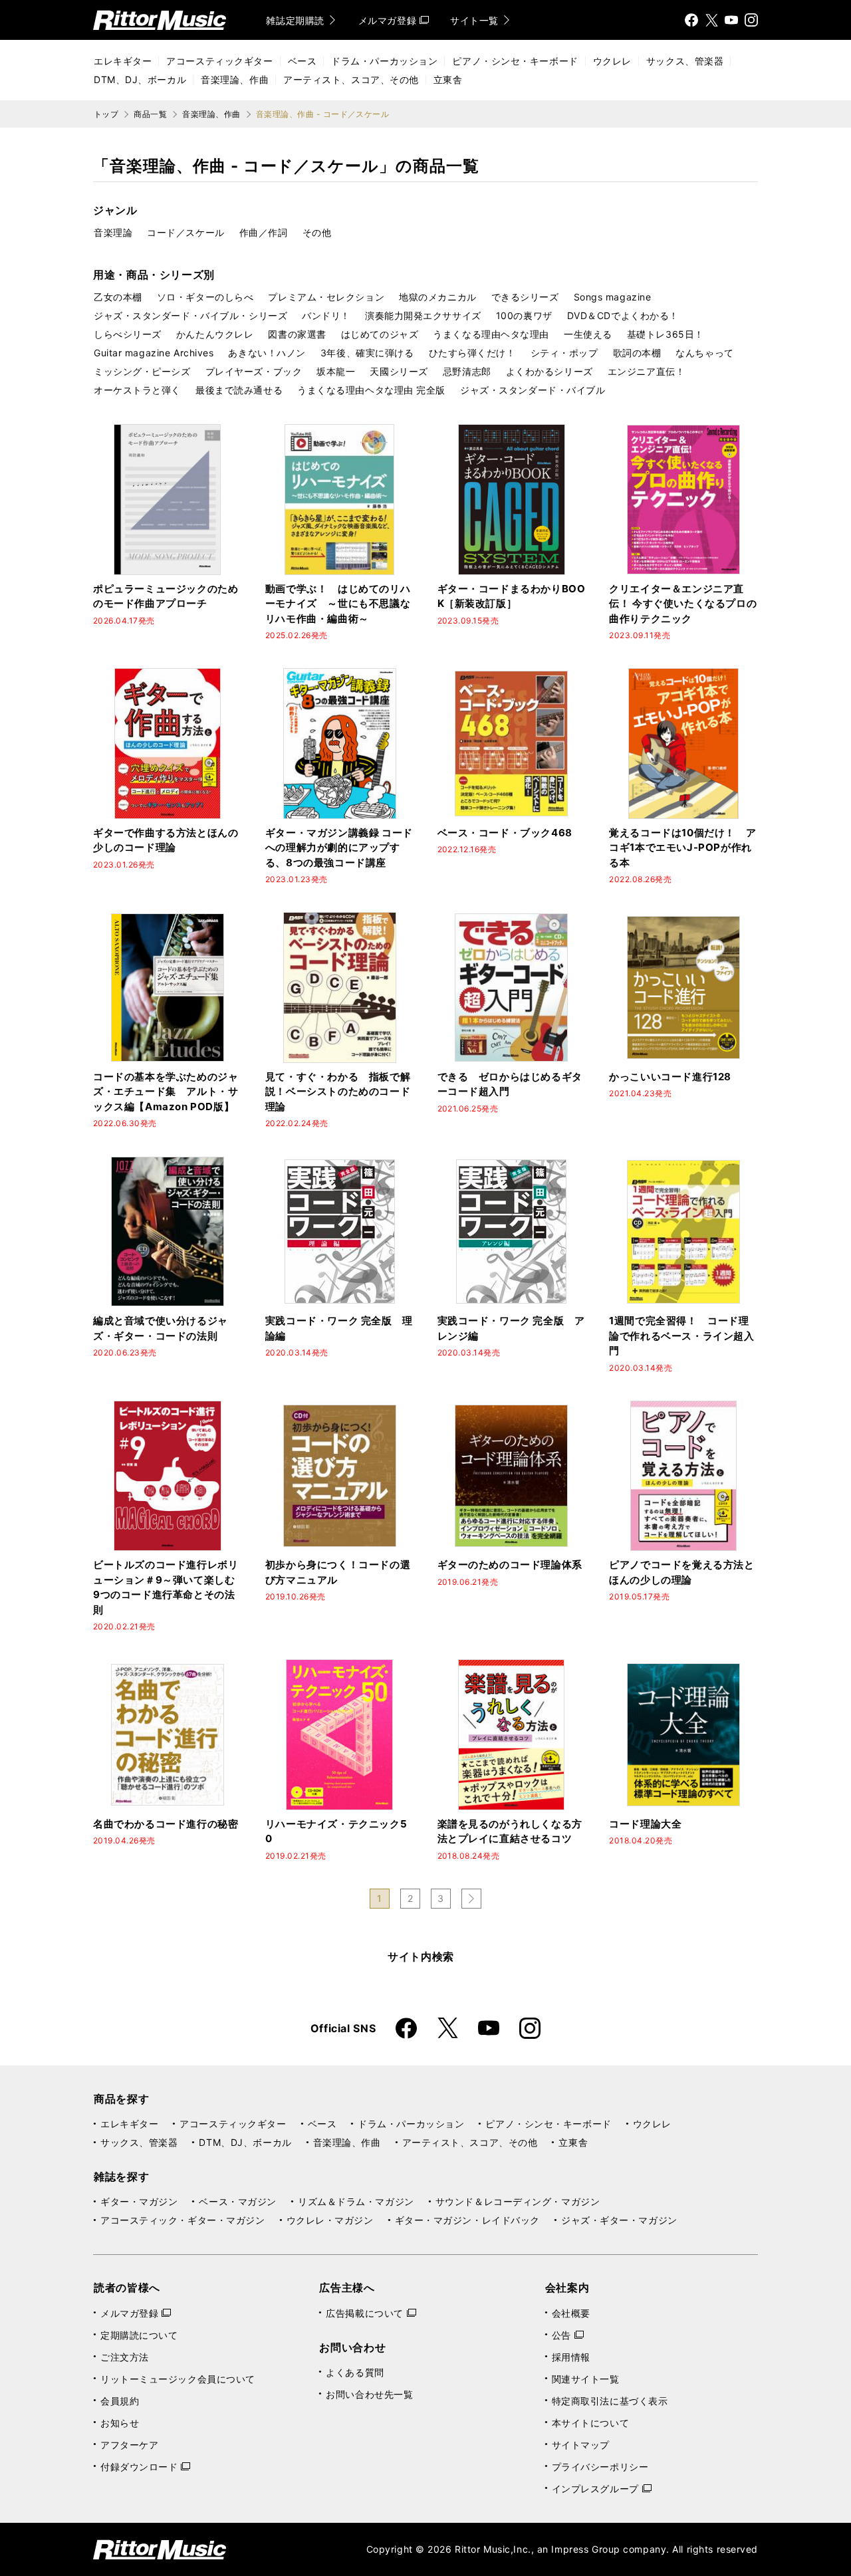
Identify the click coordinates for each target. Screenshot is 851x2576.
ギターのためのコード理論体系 (510, 1565)
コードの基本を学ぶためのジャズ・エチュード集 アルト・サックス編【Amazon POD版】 (166, 1092)
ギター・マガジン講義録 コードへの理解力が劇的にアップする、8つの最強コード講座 (339, 848)
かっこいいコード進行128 (670, 1077)
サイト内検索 (421, 1956)
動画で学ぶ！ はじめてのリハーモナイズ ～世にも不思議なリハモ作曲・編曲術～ (338, 604)
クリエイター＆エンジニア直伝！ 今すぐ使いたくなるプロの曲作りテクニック (683, 604)
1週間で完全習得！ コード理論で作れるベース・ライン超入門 (681, 1336)
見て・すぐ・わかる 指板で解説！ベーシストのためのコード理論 (338, 1092)
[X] (711, 20)
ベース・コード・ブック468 (505, 833)
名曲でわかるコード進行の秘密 (166, 1824)
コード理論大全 (645, 1824)
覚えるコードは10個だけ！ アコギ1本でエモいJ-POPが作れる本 (682, 848)
